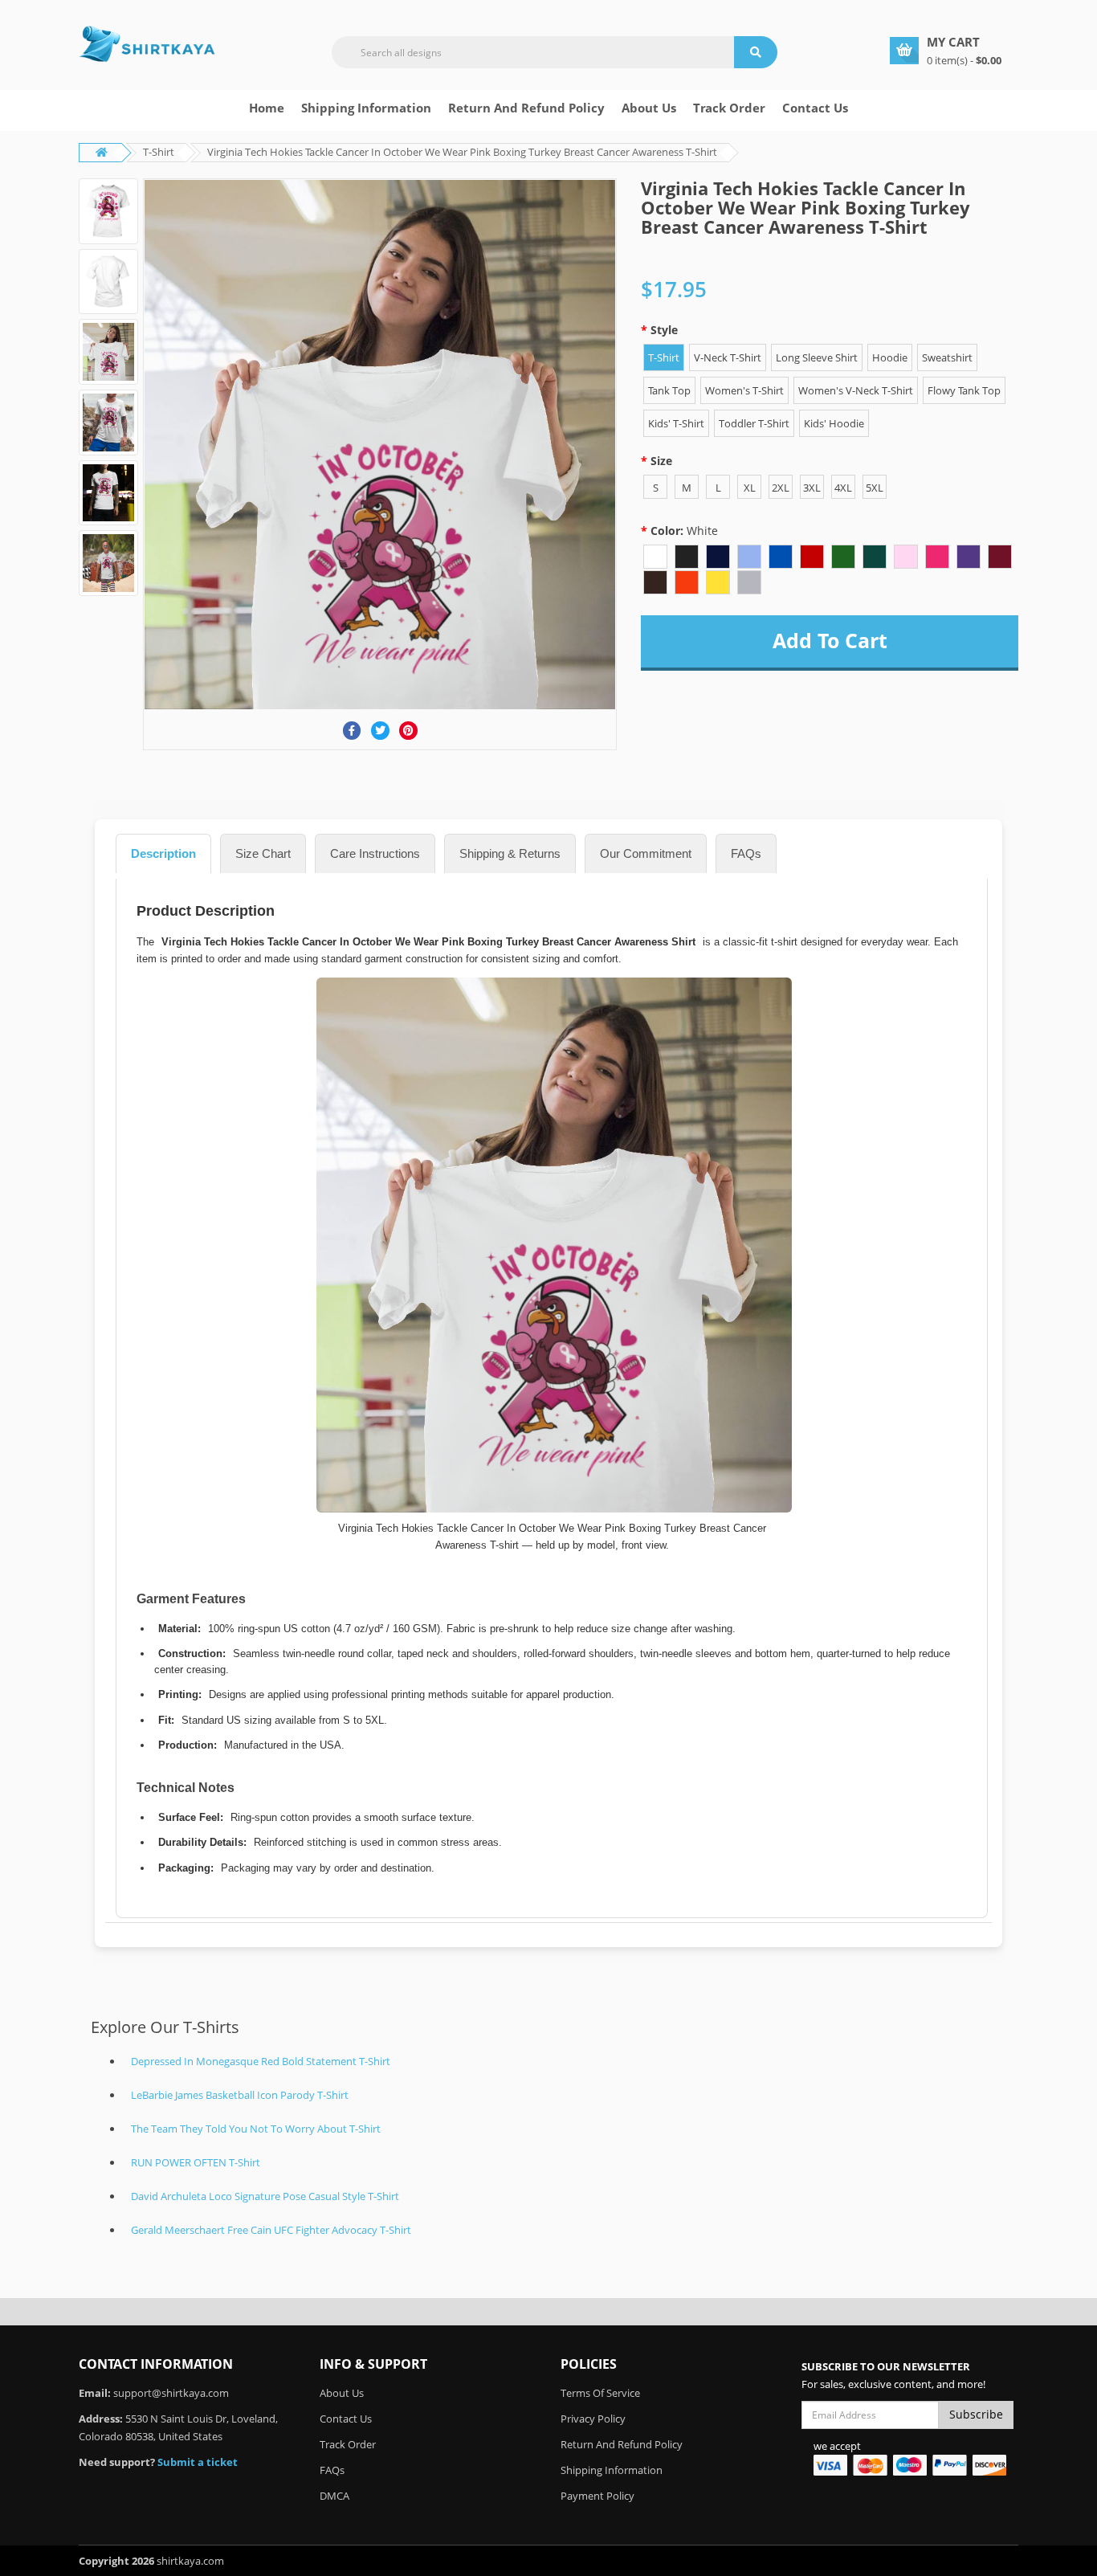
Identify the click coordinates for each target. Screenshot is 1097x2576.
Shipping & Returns (510, 853)
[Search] (756, 52)
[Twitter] (380, 731)
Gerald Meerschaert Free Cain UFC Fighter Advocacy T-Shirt (271, 2230)
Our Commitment (646, 853)
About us (649, 108)
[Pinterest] (408, 731)
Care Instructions (375, 853)
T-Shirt (159, 152)
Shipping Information (366, 108)
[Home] (147, 43)
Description (163, 853)
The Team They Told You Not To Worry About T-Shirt (256, 2129)
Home (267, 108)
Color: (684, 531)
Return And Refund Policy (526, 108)
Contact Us (815, 108)
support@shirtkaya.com (171, 2393)
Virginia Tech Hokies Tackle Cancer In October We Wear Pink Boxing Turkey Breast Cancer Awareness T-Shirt (462, 152)
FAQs (746, 853)
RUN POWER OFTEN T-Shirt (196, 2162)
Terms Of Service (600, 2393)
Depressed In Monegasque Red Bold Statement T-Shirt (261, 2061)
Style (664, 330)
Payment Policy (597, 2496)
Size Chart (263, 853)
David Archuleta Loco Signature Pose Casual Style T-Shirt (265, 2196)
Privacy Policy (593, 2419)
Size (661, 461)
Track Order (729, 108)
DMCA (334, 2496)
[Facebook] (352, 731)
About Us (342, 2393)
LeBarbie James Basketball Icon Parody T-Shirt (240, 2095)
